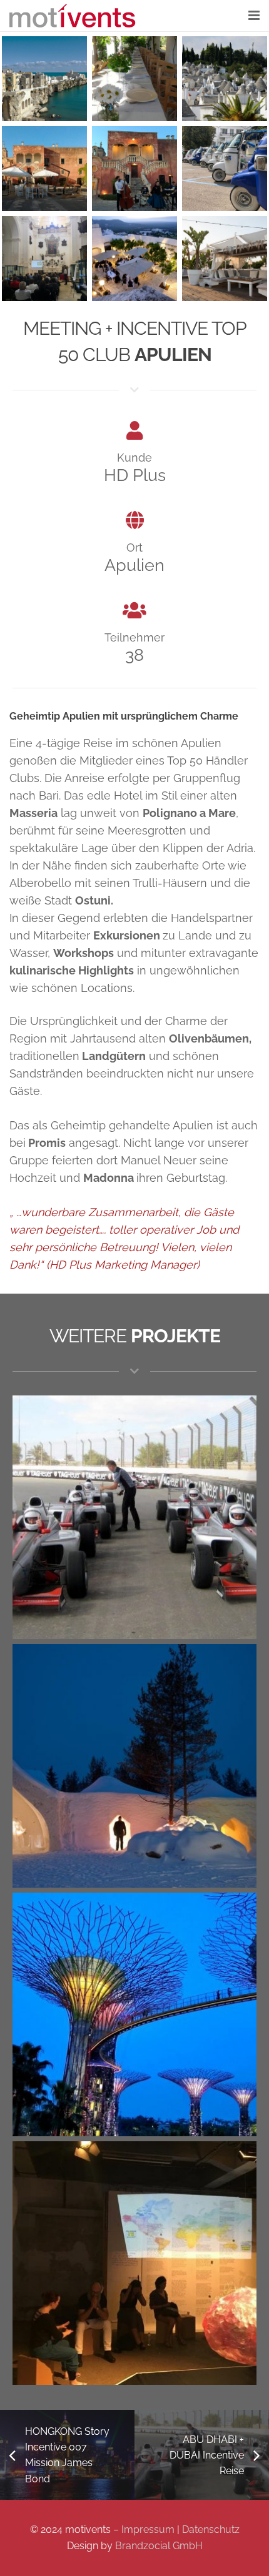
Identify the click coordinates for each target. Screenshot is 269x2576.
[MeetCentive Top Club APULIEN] (134, 169)
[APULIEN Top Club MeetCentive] (134, 79)
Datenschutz (211, 2529)
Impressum (148, 2529)
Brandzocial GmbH (159, 2546)
